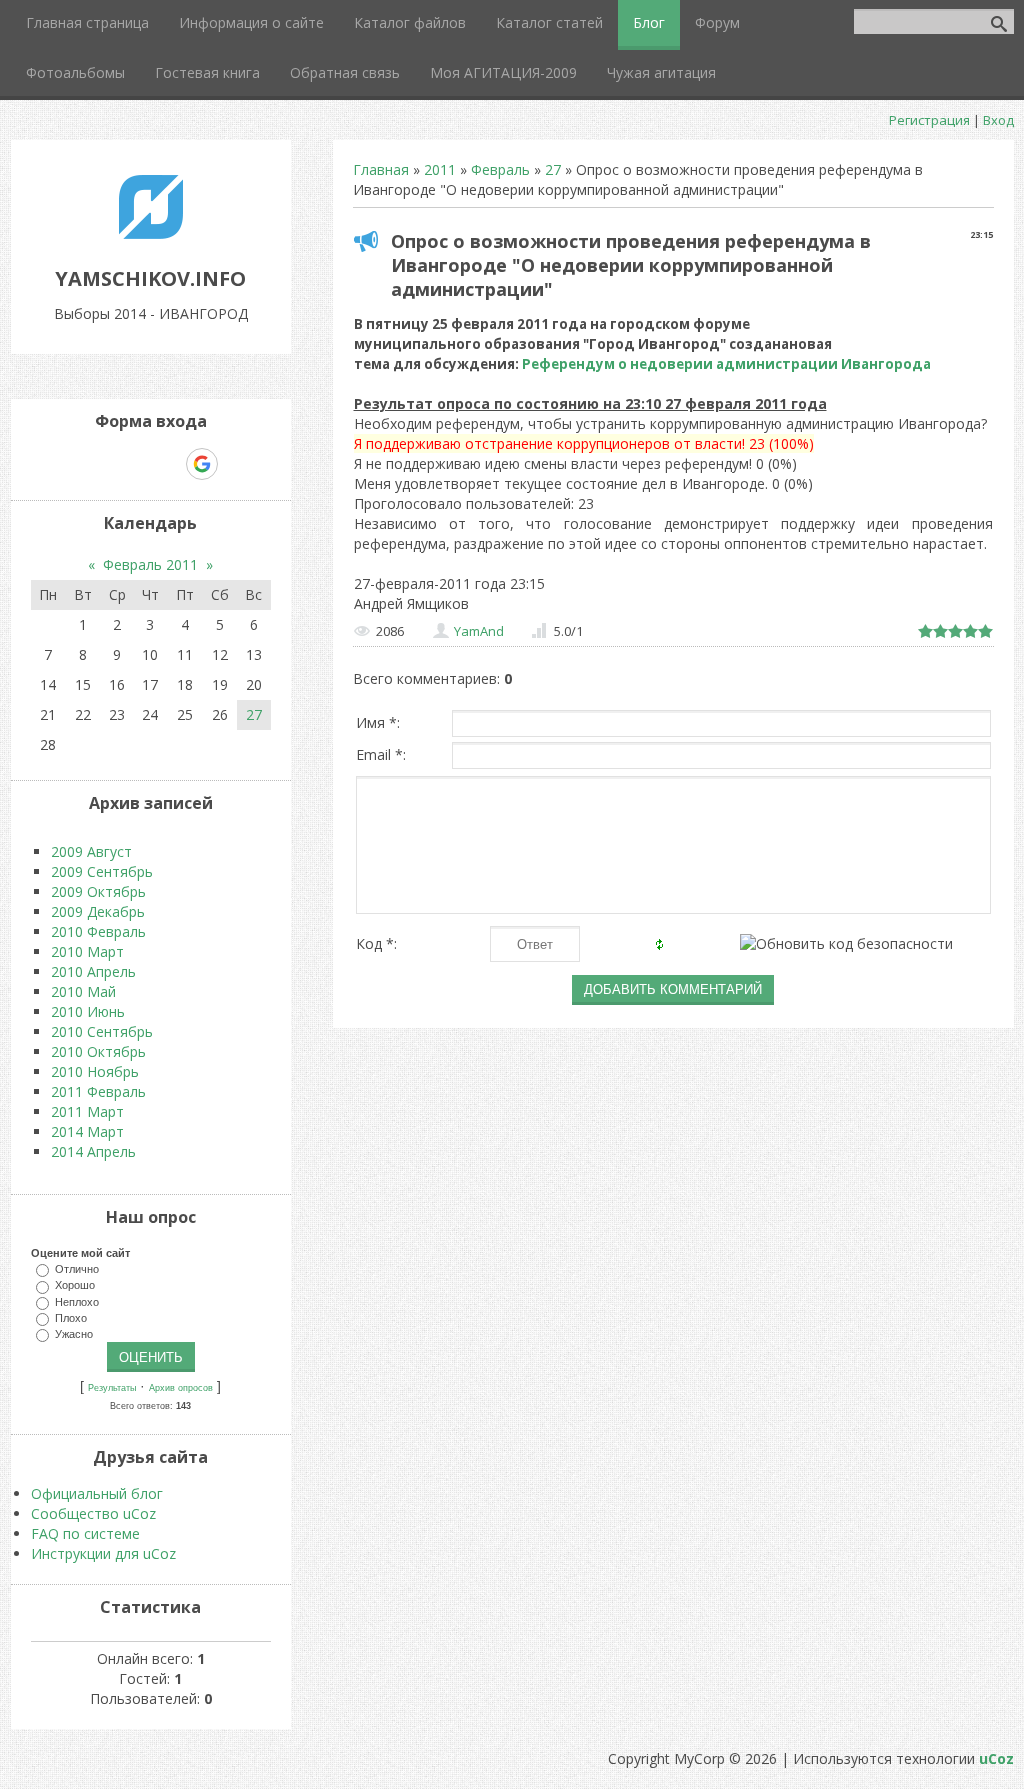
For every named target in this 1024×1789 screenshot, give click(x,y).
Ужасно (74, 1334)
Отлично (77, 1269)
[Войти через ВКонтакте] (99, 464)
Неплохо (77, 1301)
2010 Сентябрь (102, 1031)
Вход (998, 120)
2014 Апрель (93, 1151)
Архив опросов (181, 1388)
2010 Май (83, 991)
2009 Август (91, 851)
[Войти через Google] (202, 464)
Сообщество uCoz (93, 1513)
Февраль (500, 169)
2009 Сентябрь (102, 871)
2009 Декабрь (98, 911)
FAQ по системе (85, 1533)
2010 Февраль (98, 931)
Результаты (112, 1388)
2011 (440, 169)
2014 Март (87, 1131)
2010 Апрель (93, 971)
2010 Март (87, 951)
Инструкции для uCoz (103, 1553)
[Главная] (151, 233)
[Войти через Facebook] (133, 464)
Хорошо (75, 1285)
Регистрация (929, 120)
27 (553, 169)
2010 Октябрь (98, 1051)
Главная (381, 169)
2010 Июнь (88, 1011)
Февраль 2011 (150, 564)
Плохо (71, 1317)
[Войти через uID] (65, 464)
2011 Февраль (98, 1091)
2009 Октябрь (98, 891)
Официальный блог (97, 1493)
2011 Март (87, 1111)
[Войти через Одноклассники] (237, 464)
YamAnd (479, 631)
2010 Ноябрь (95, 1071)
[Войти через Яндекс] (167, 464)
